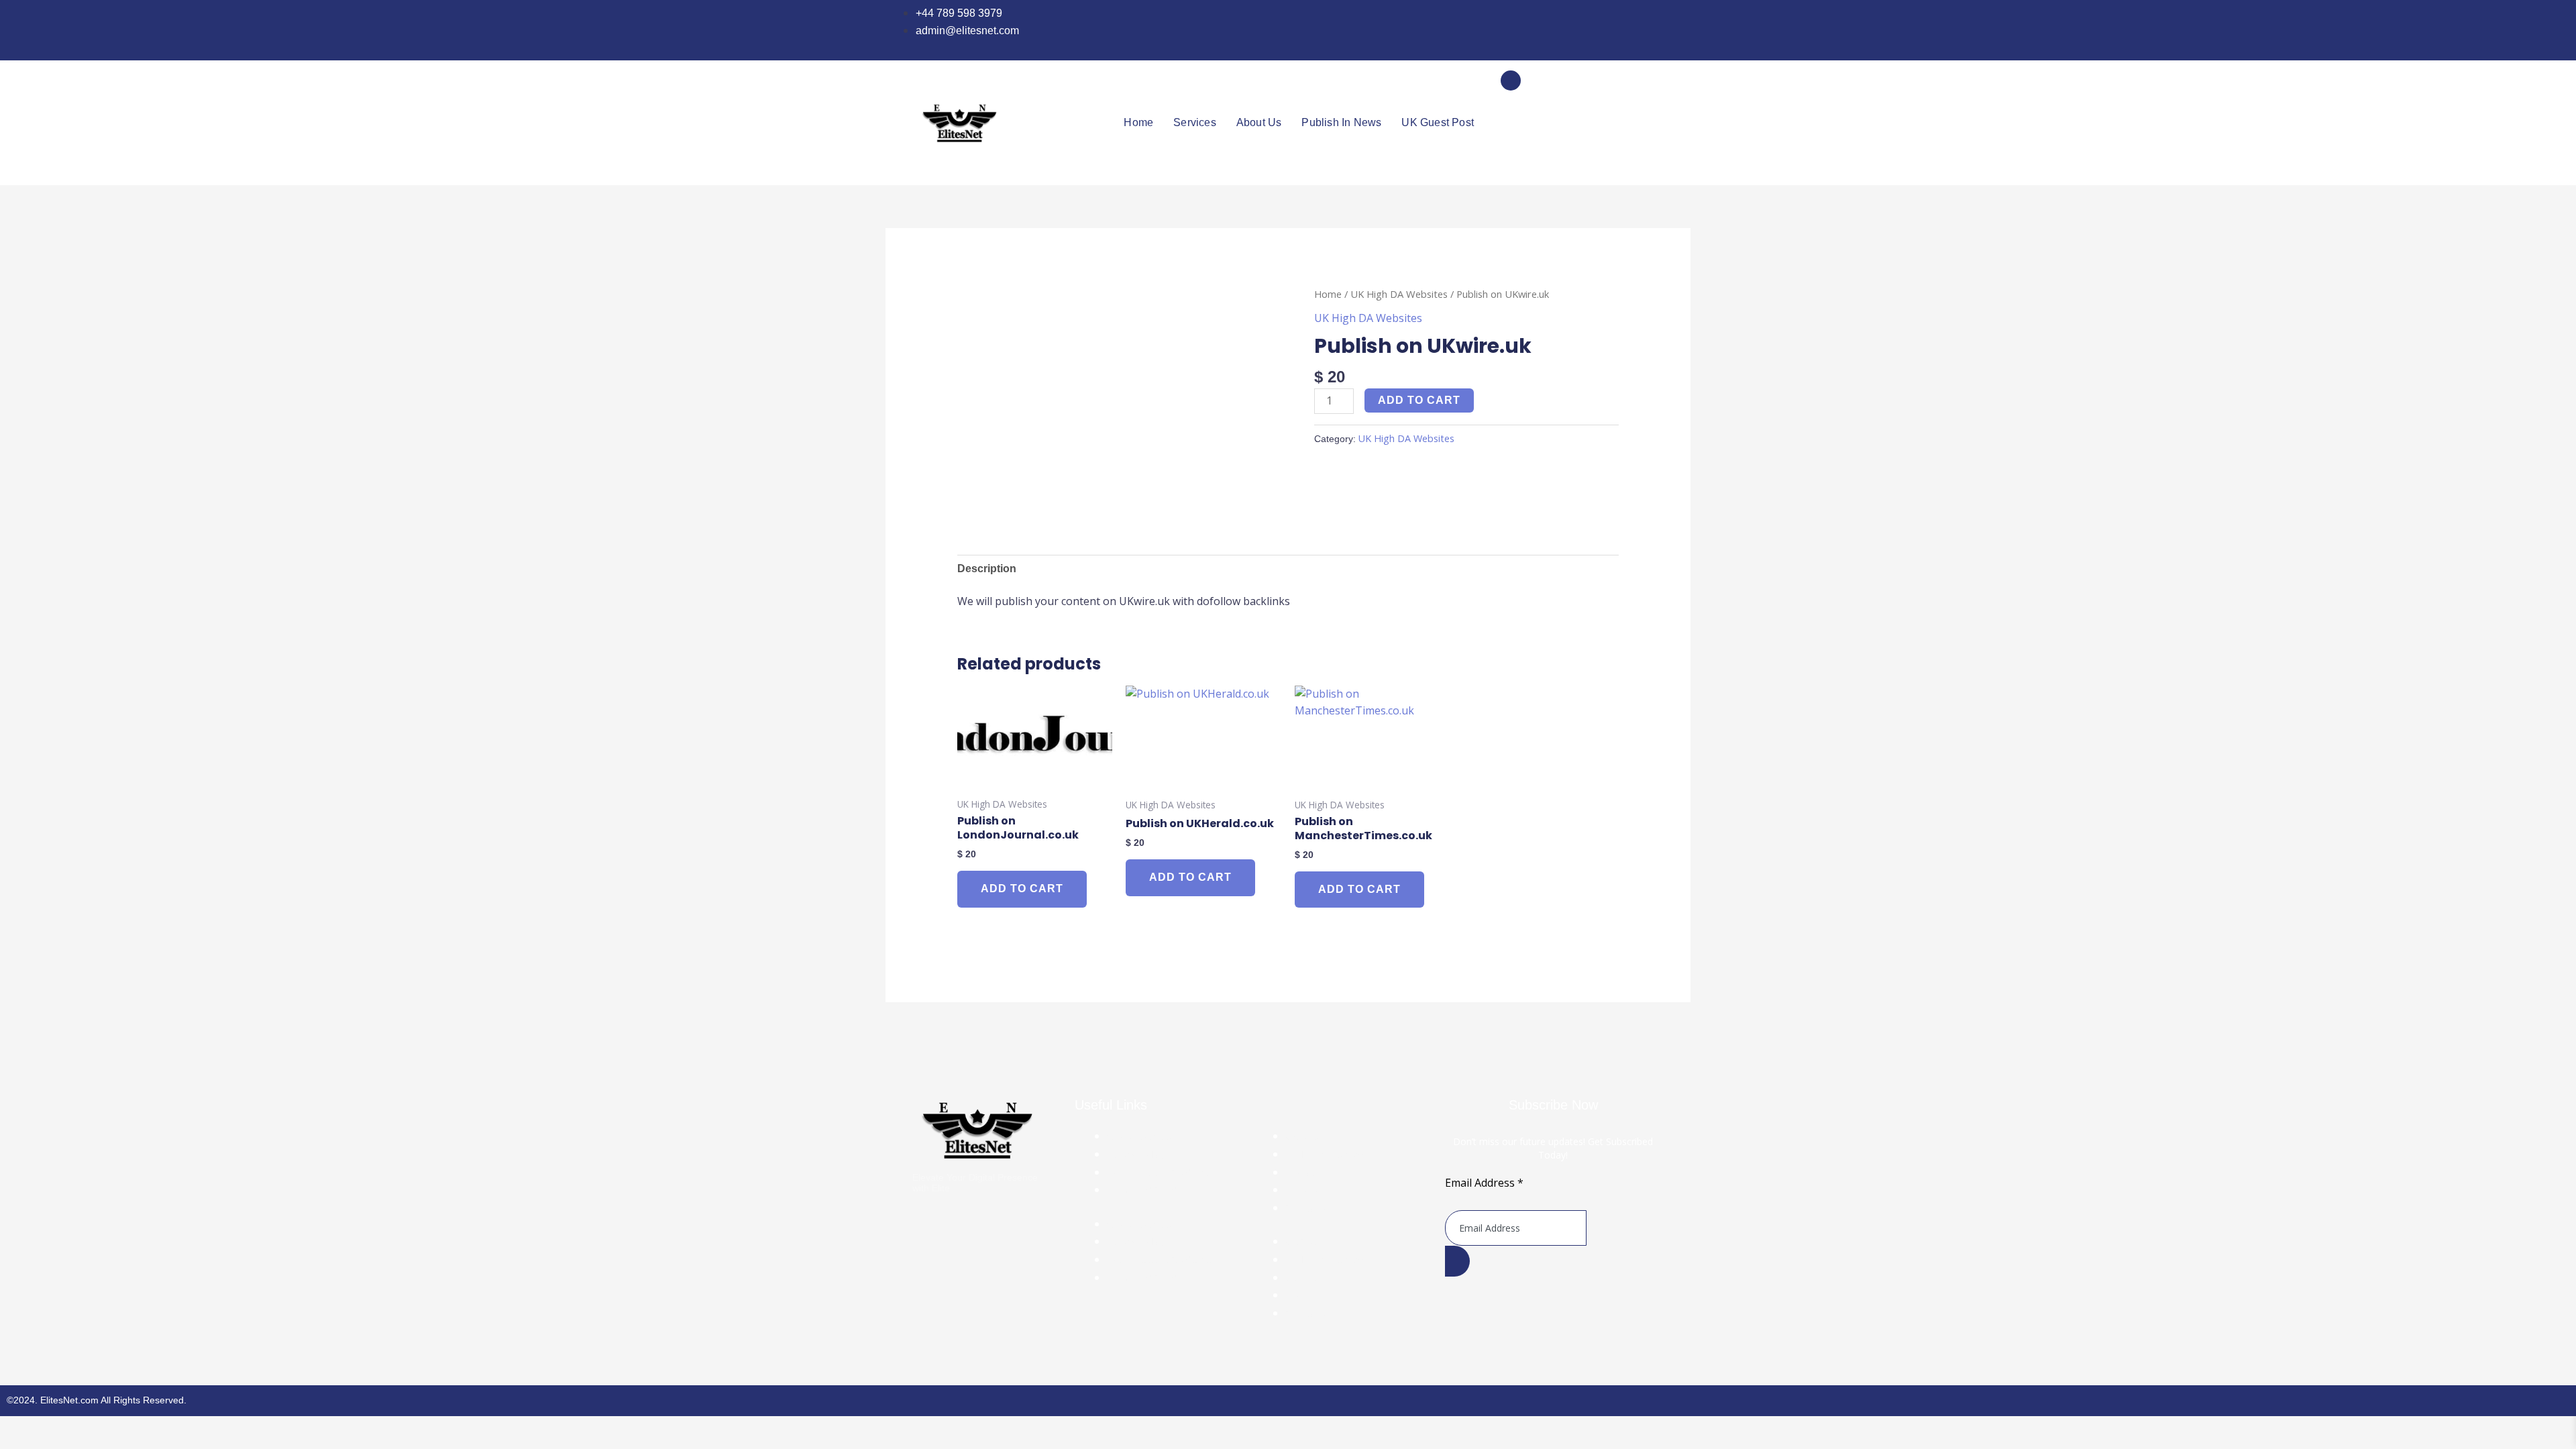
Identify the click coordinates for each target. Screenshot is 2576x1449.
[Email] (1652, 30)
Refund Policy (1136, 1155)
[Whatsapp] (1623, 30)
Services (1195, 122)
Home (1138, 122)
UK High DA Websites (1399, 294)
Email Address (1484, 1183)
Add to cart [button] (1022, 889)
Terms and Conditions (1153, 1190)
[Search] (1637, 136)
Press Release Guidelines (1162, 1173)
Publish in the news (1326, 1155)
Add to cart (1419, 400)
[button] (1511, 80)
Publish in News (1341, 122)
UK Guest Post (1438, 122)
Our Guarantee (1139, 1136)
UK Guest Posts (1319, 1136)
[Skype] (1638, 30)
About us (1259, 122)
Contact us (1308, 1208)
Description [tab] (987, 569)
